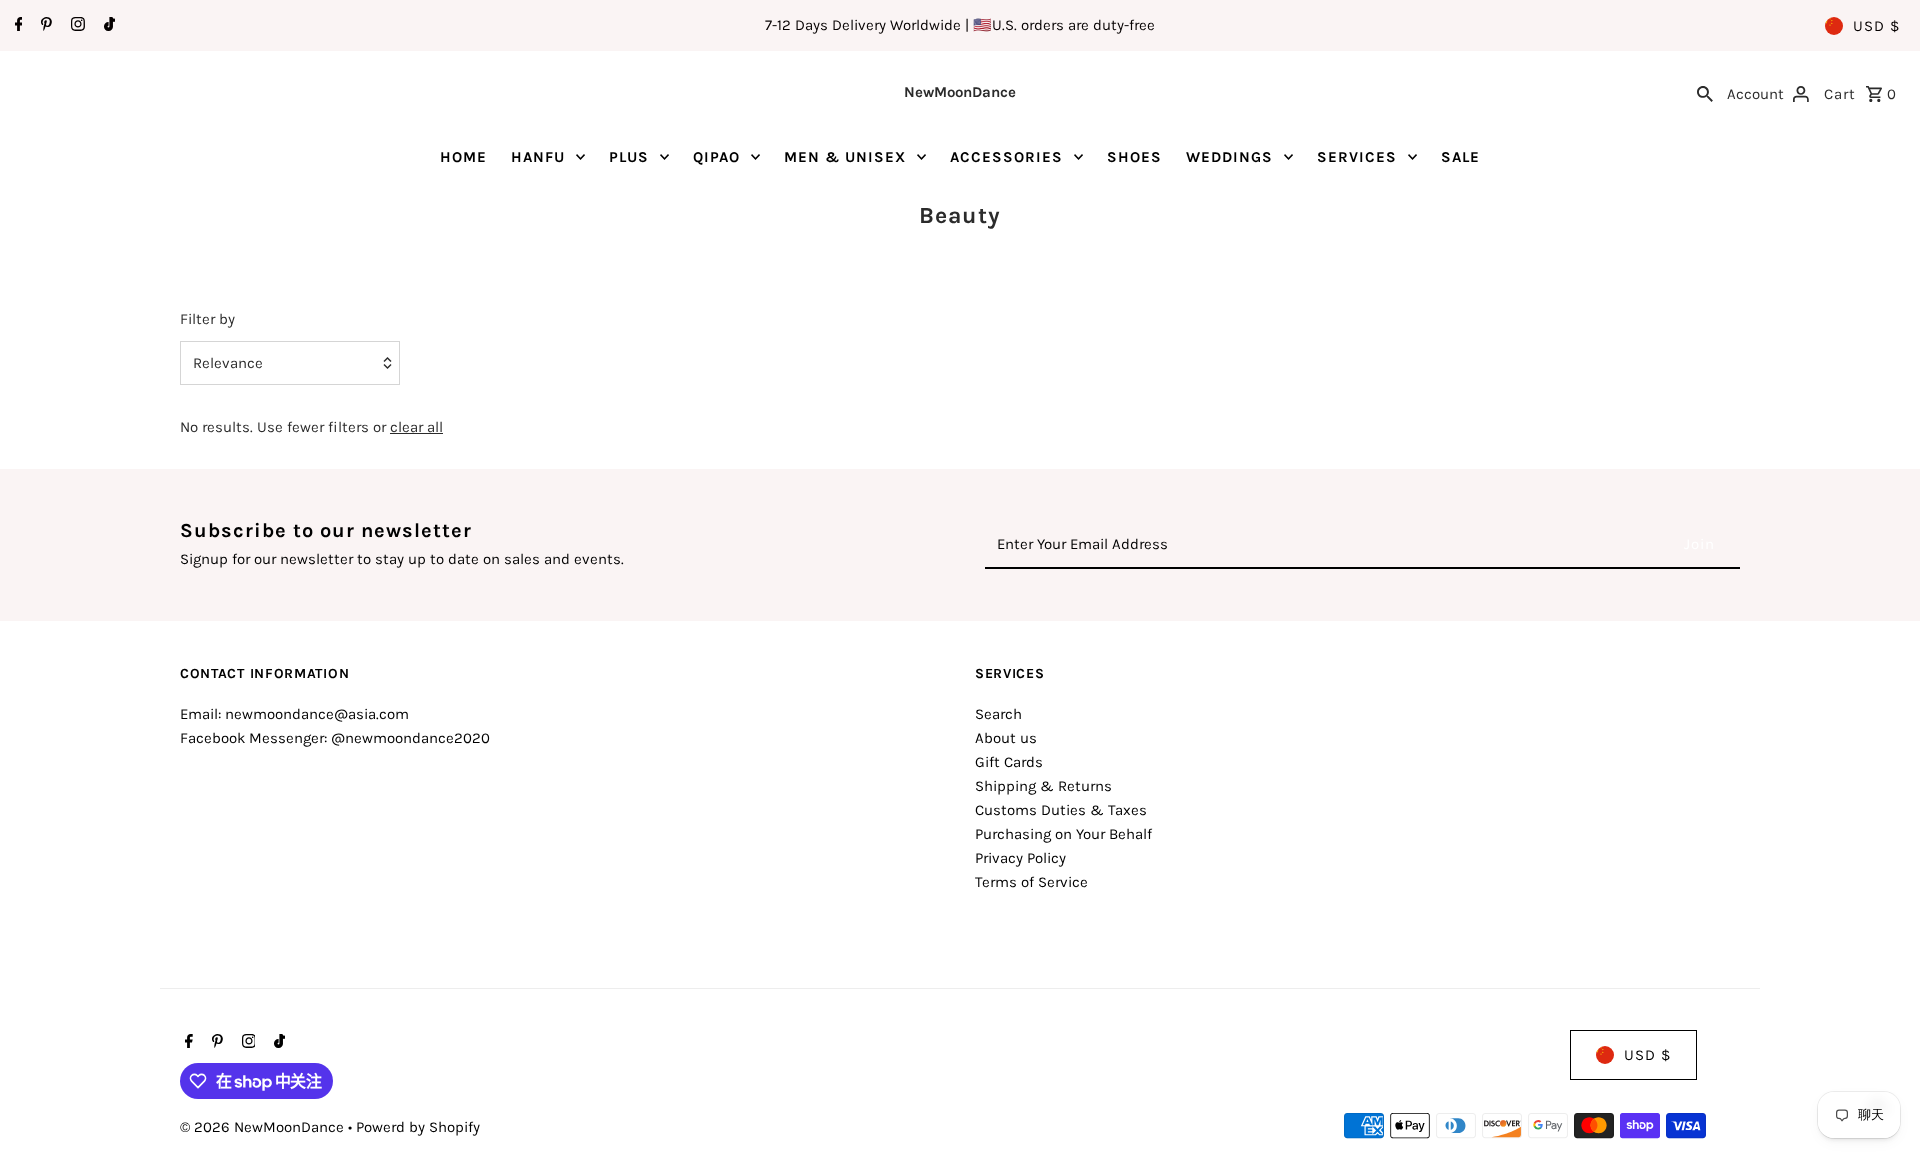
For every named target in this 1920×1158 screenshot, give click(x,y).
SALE (1460, 157)
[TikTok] (107, 26)
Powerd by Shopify (418, 1127)
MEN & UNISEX (845, 157)
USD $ (1876, 26)
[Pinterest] (44, 26)
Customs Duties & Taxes (1061, 810)
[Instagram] (75, 26)
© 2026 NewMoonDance (264, 1127)
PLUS (629, 157)
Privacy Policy (1020, 858)
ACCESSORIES (1006, 157)
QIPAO (716, 157)
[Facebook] (16, 26)
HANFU (538, 157)
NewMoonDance (960, 92)
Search (998, 714)
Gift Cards (1009, 762)
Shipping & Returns (1043, 786)
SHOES (1134, 157)
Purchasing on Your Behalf (1063, 834)
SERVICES (1357, 157)
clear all (416, 427)
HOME (463, 157)
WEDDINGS (1229, 157)
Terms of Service (1031, 882)
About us (1006, 738)
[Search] (1705, 92)
